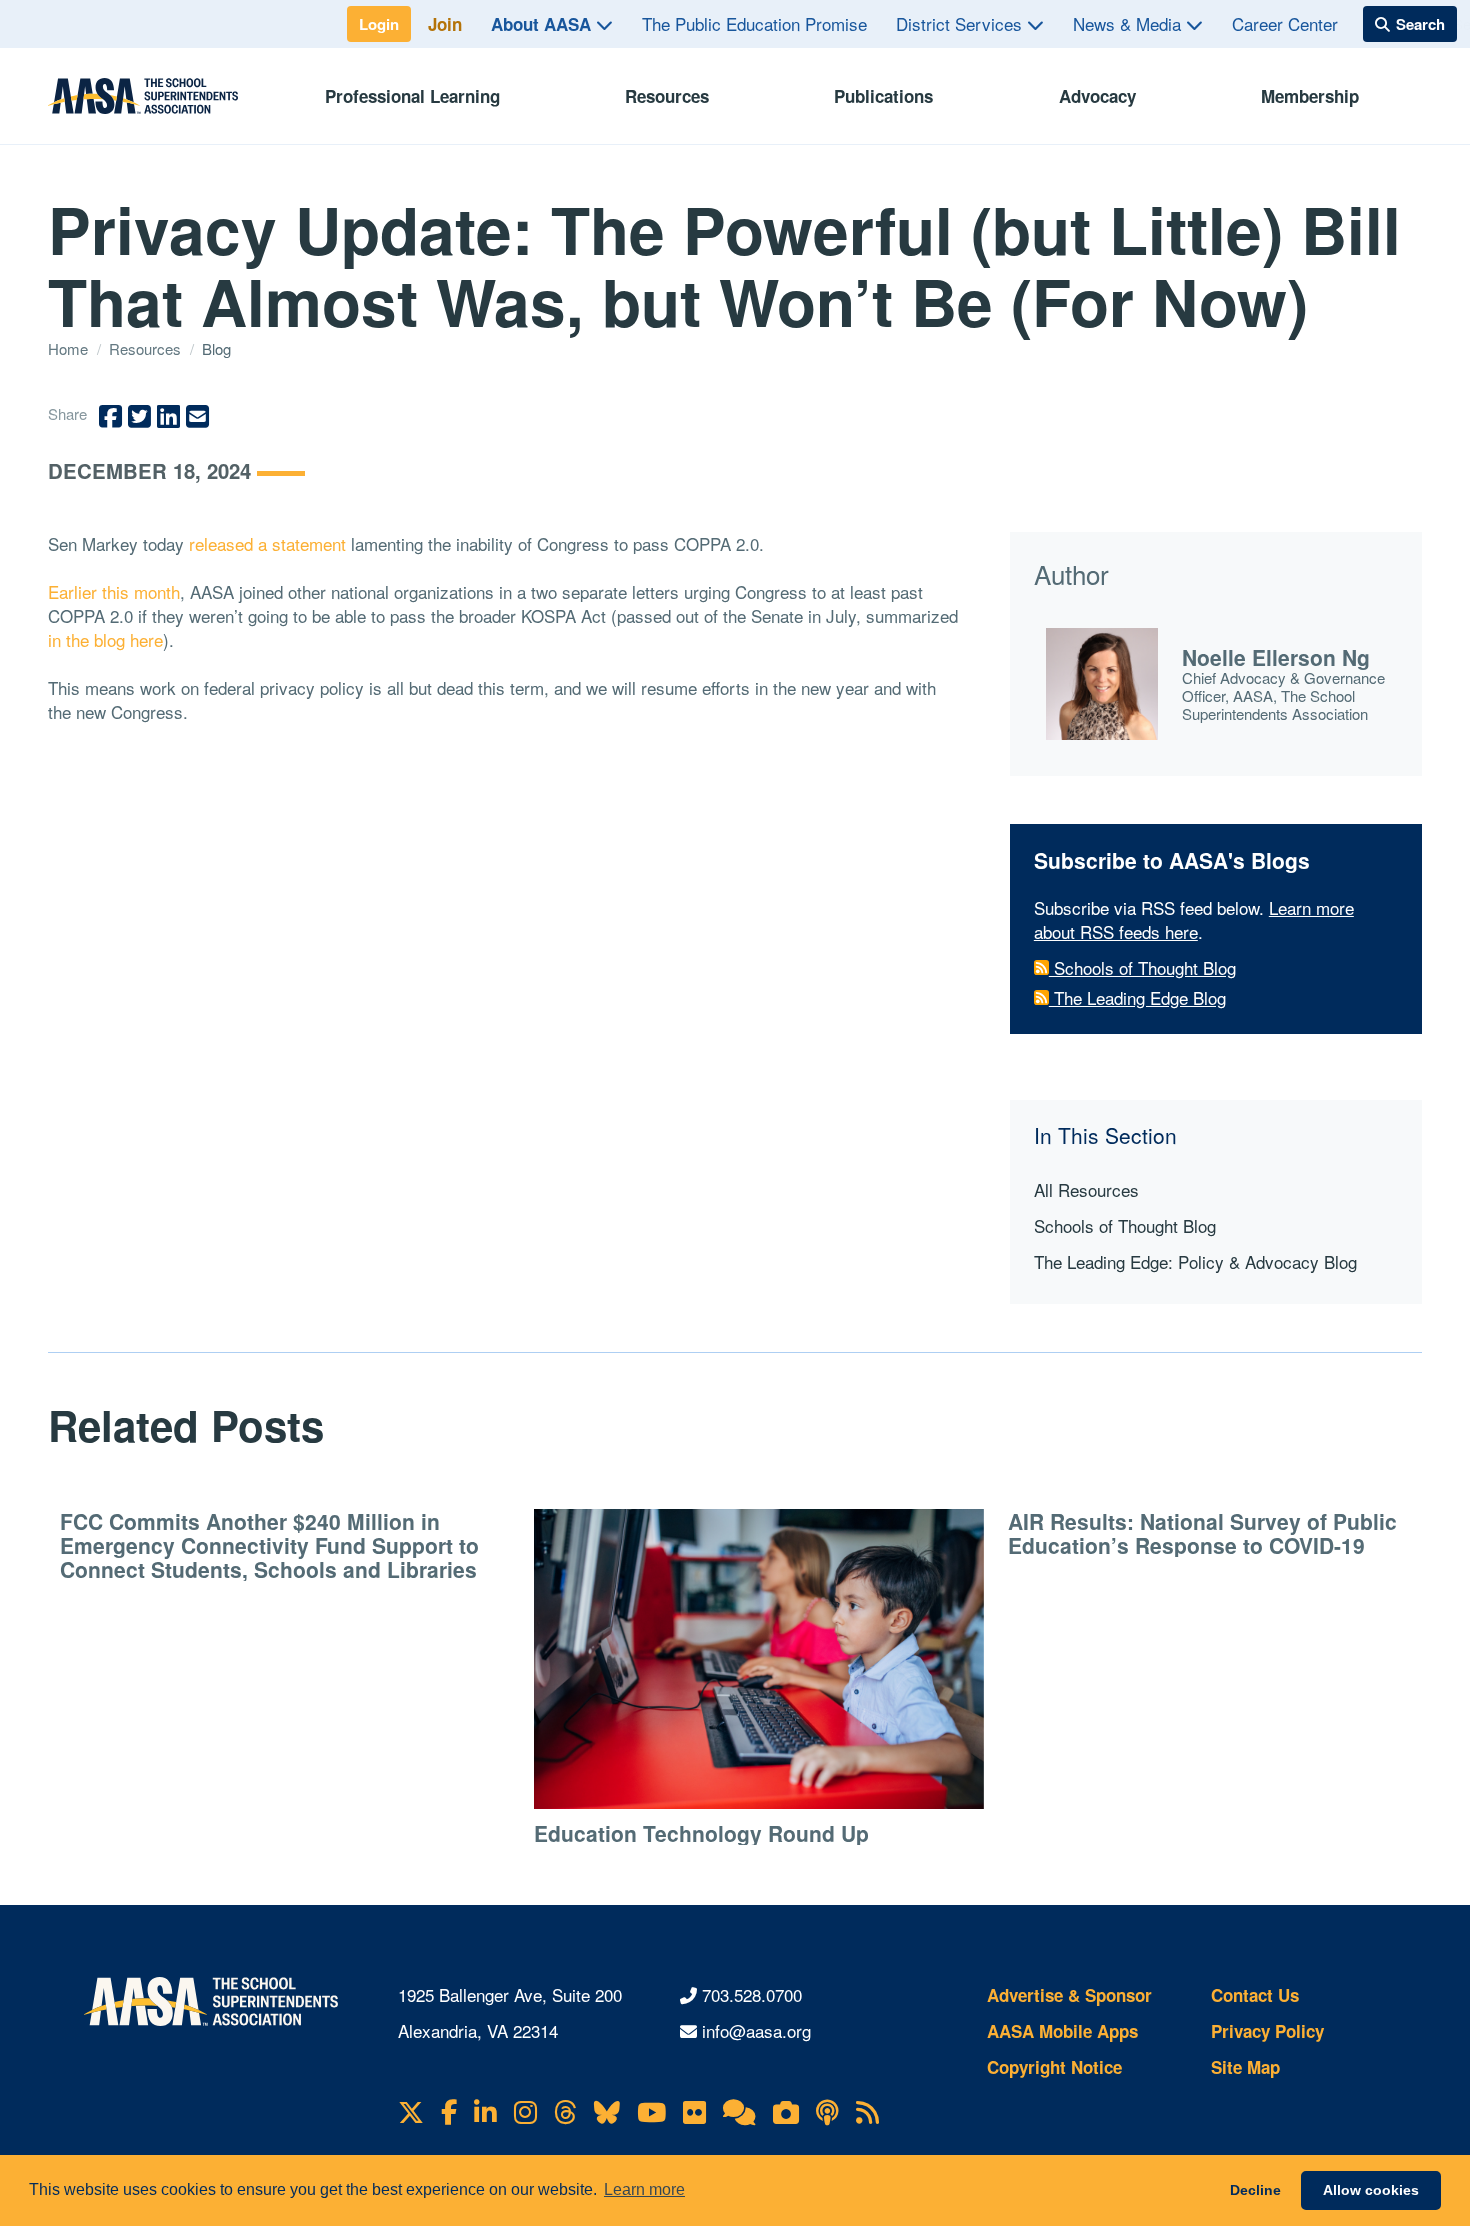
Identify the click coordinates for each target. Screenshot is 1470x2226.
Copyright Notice (1054, 2067)
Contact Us (1255, 1995)
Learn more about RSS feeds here (1194, 919)
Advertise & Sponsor (1069, 1995)
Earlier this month (114, 591)
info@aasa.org (756, 2030)
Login (379, 24)
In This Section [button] (1105, 1135)
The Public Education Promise (754, 23)
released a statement (267, 543)
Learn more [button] (644, 2189)
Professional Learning (412, 96)
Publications (883, 96)
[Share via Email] (197, 416)
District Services (961, 23)
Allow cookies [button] (1371, 2190)
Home (70, 348)
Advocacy (1097, 96)
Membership (1310, 96)
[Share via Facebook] (110, 416)
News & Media (1129, 23)
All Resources (1086, 1189)
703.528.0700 (752, 1994)
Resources (667, 96)
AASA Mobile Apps (1062, 2031)
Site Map (1245, 2067)
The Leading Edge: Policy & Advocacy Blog (1195, 1261)
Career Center (1285, 23)
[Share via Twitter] (139, 416)
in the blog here (105, 639)
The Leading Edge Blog (1137, 997)
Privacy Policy (1267, 2031)
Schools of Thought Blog (1142, 967)
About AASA (543, 24)
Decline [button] (1255, 2190)
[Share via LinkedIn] (168, 416)
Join (445, 24)
